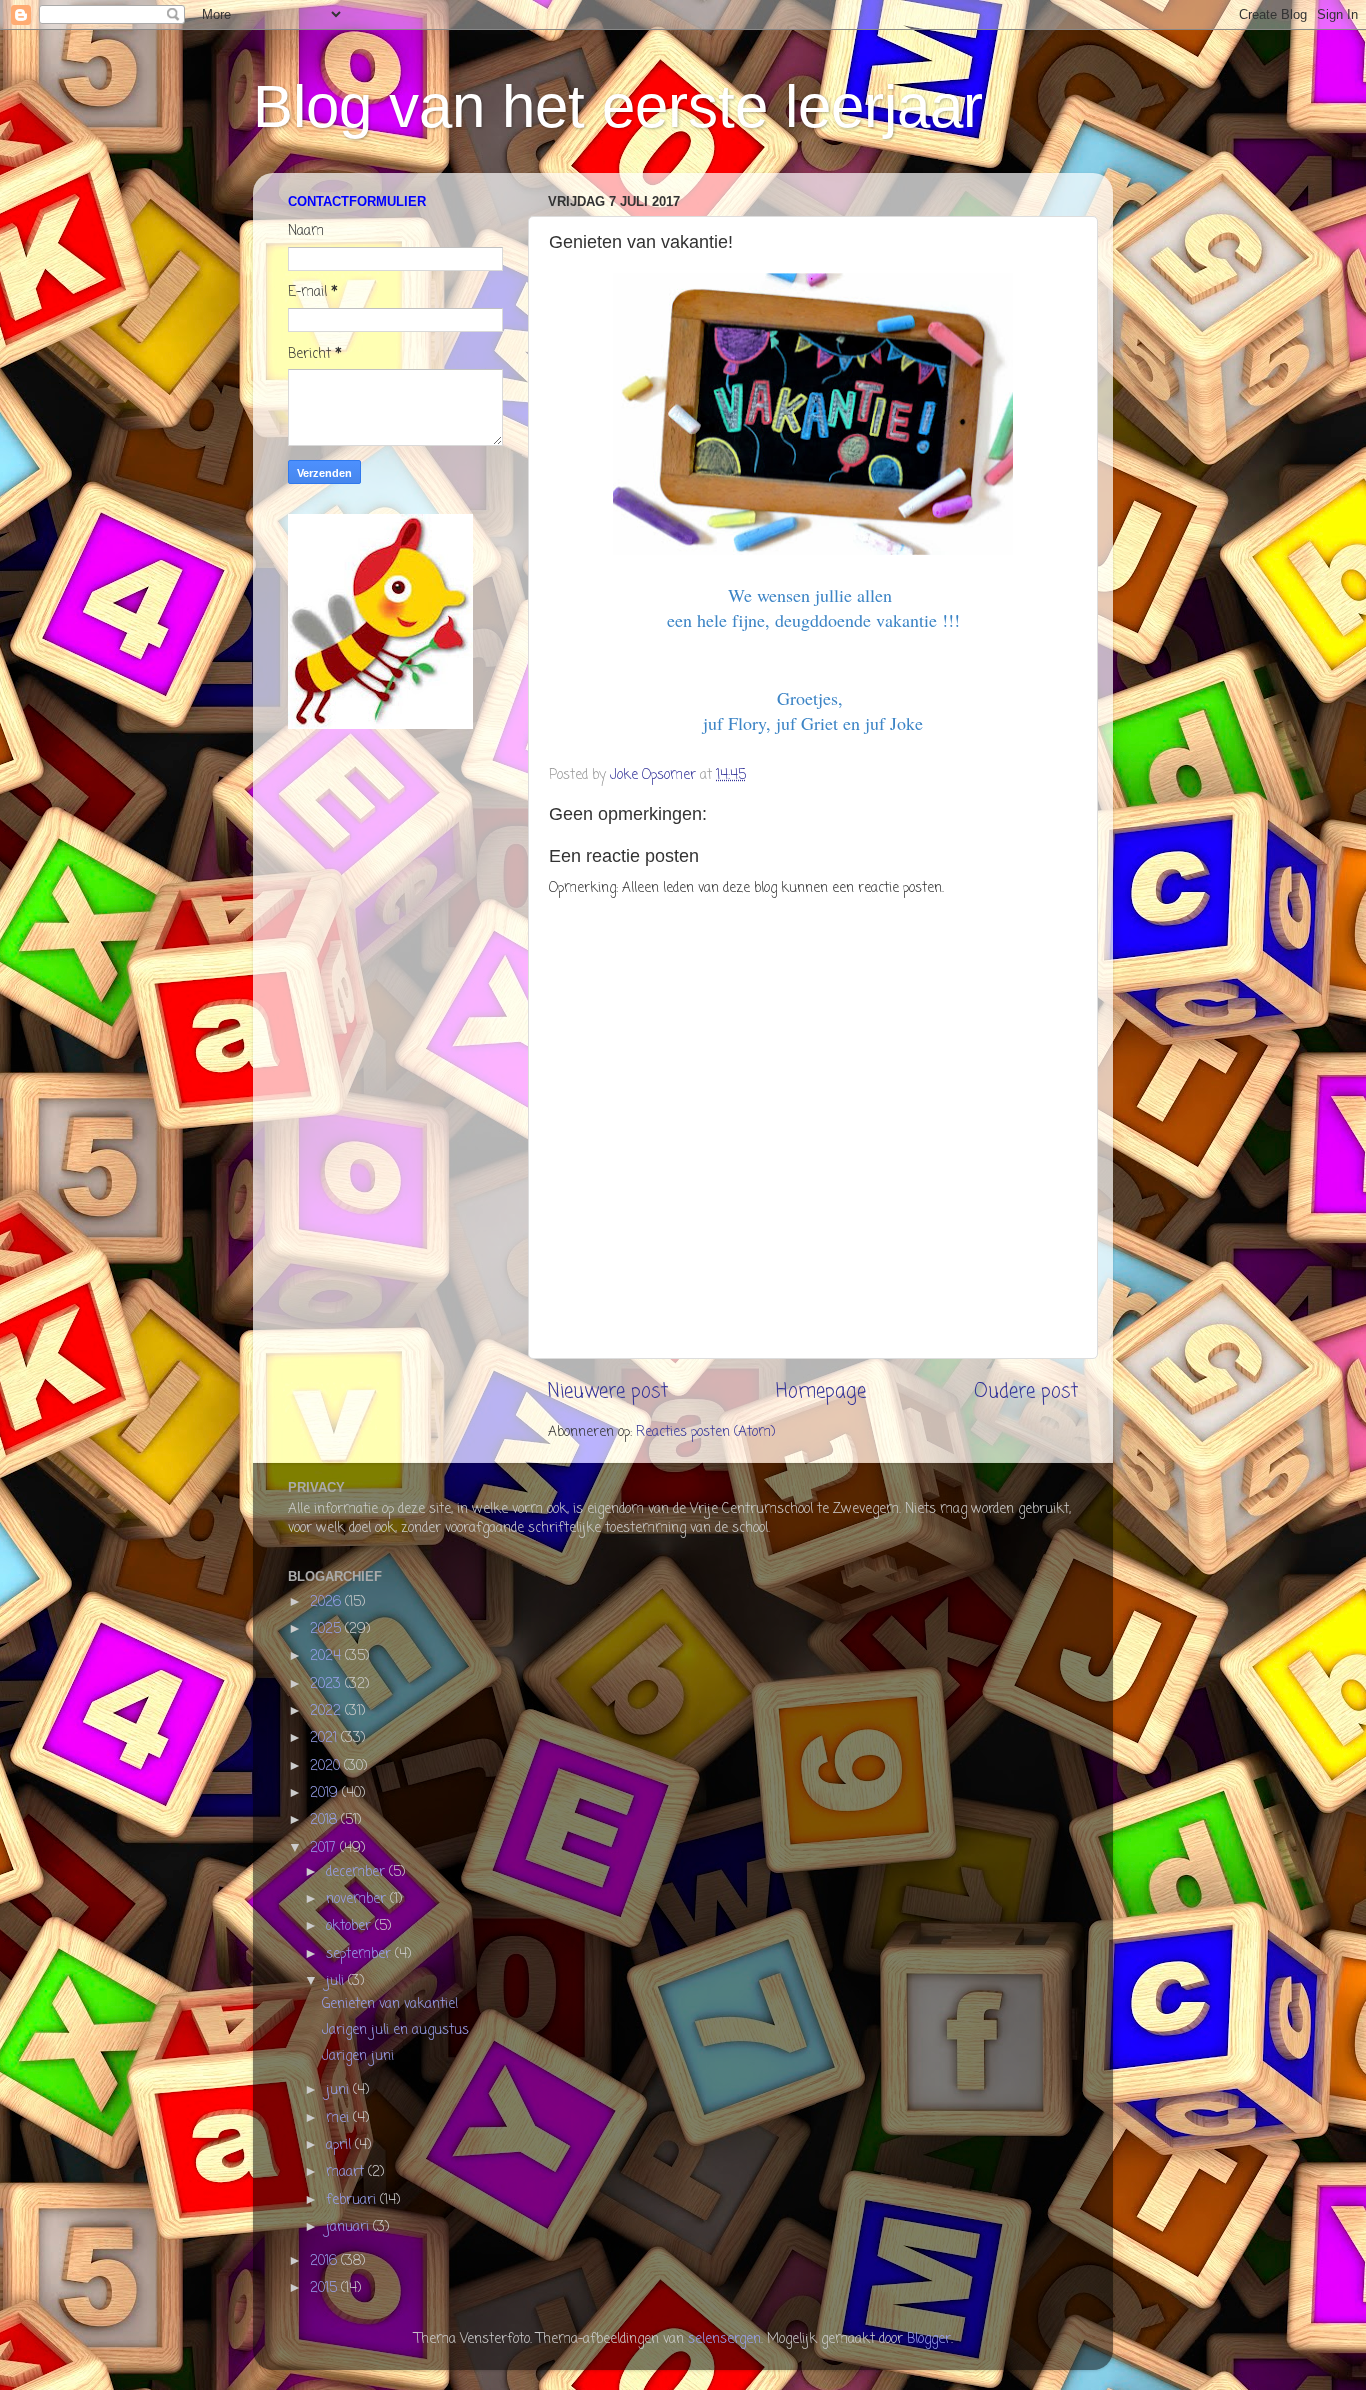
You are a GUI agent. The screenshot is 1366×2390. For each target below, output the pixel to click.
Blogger (929, 2339)
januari (349, 2227)
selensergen (724, 2339)
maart (347, 2172)
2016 (325, 2261)
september (360, 1954)
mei (339, 2118)
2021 (325, 1738)
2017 (325, 1848)
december (357, 1872)
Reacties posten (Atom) (705, 1432)
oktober (350, 1926)
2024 (327, 1656)
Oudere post (1026, 1392)
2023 (327, 1684)
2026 (327, 1602)
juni (339, 2090)
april (340, 2145)
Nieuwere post (608, 1392)
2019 (326, 1793)
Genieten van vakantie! (390, 2004)
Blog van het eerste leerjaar (618, 106)
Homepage (821, 1392)
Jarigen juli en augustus (395, 2030)
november (358, 1899)
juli (337, 1981)
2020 (327, 1766)
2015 (325, 2288)
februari (353, 2200)
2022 (327, 1711)
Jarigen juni (358, 2056)
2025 (327, 1629)
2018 (325, 1820)
